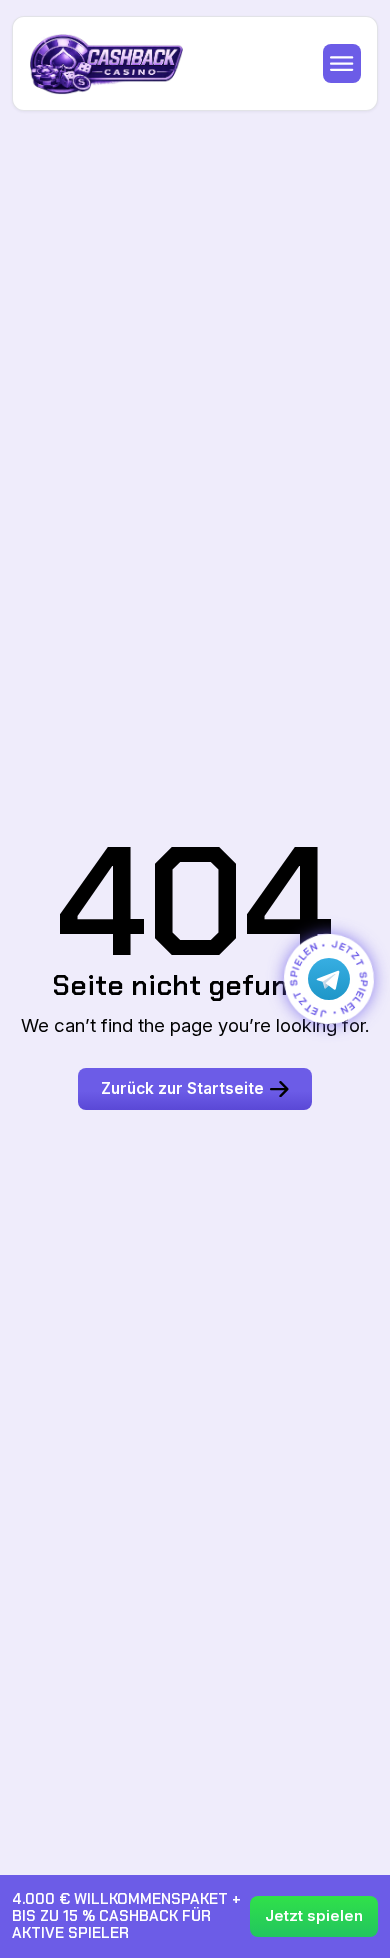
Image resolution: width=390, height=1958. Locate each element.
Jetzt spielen (314, 1916)
